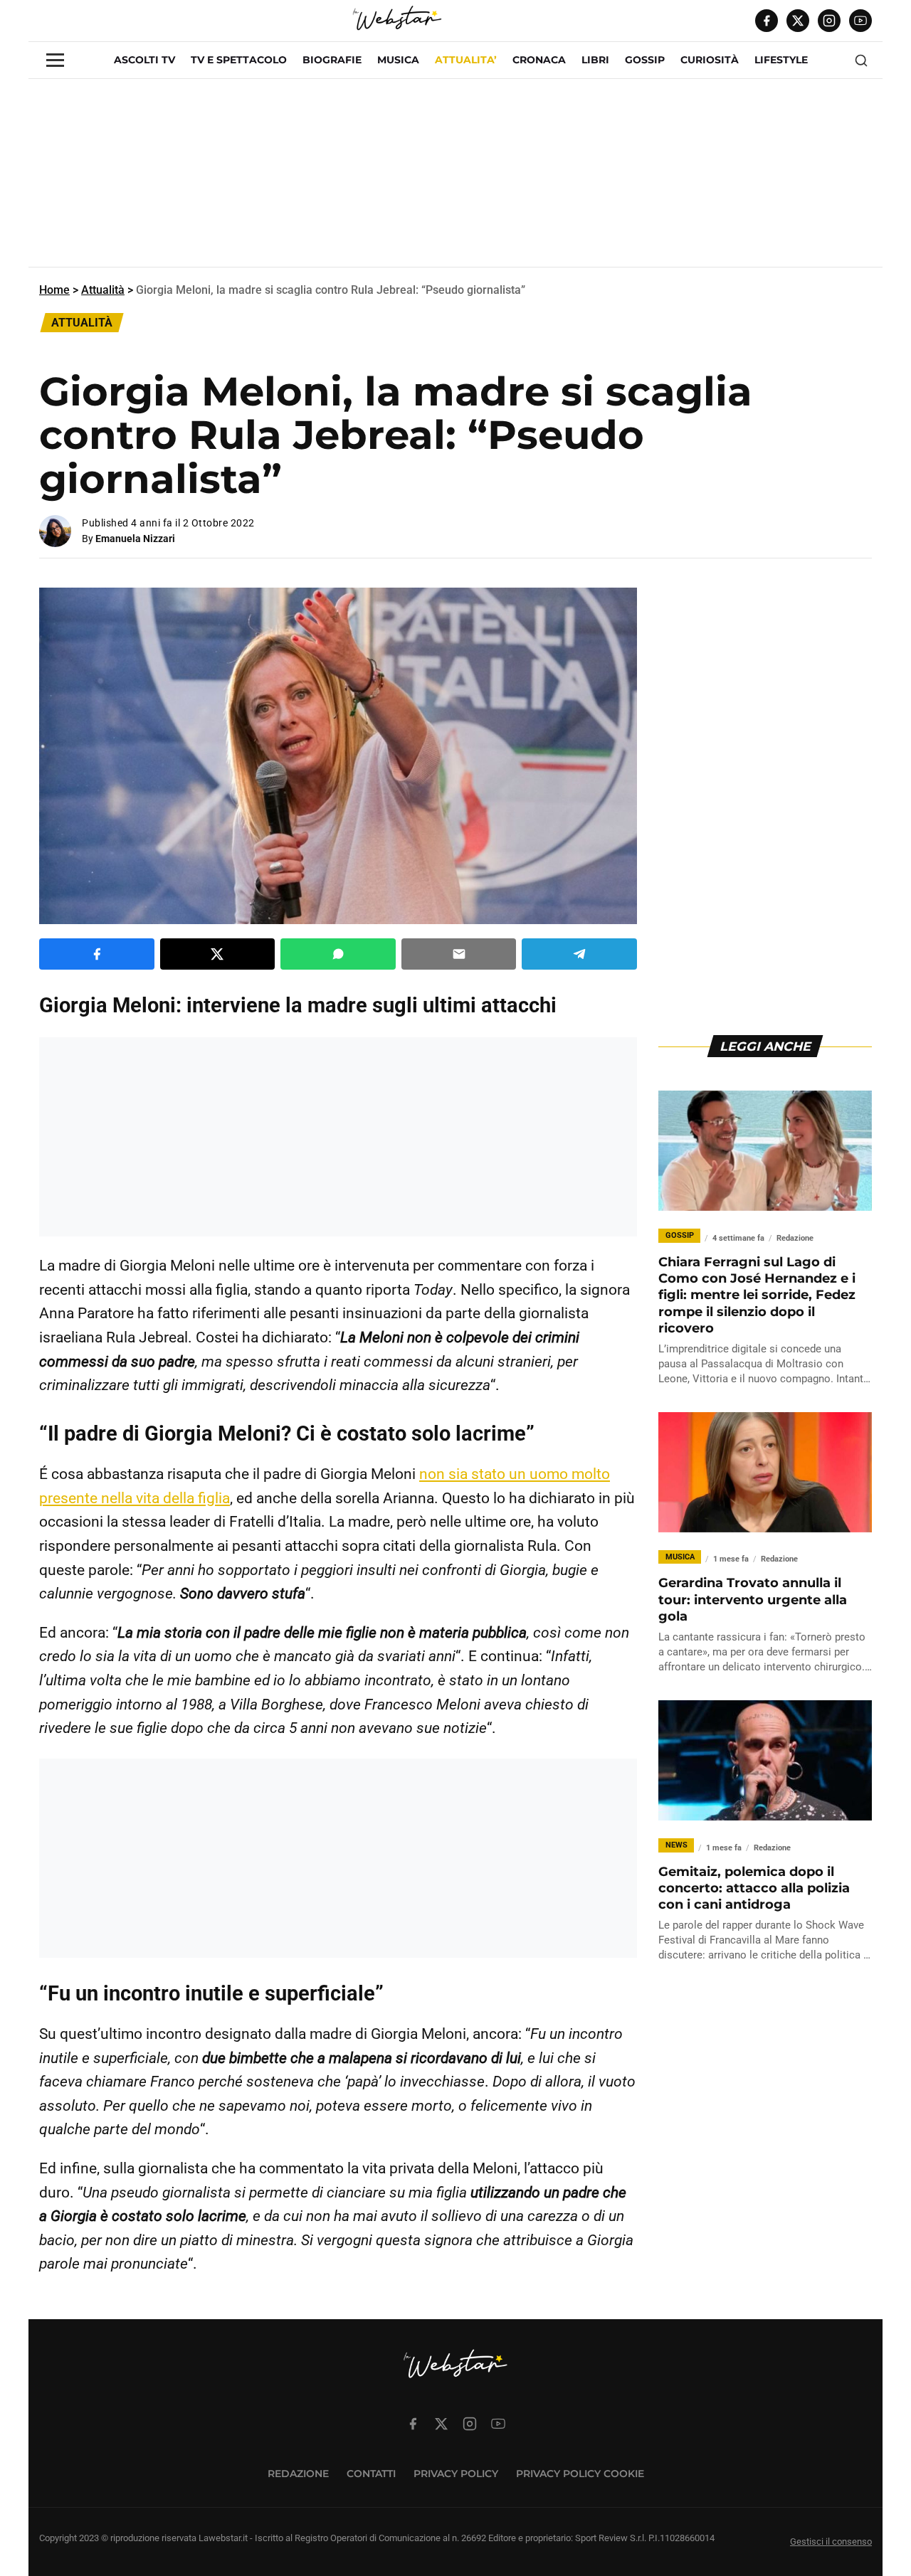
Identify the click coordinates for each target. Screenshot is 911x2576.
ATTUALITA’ (466, 60)
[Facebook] (767, 21)
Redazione (298, 2474)
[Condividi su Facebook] (97, 954)
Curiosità (710, 60)
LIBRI (595, 60)
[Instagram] (829, 21)
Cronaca (539, 60)
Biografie (332, 60)
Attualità (103, 290)
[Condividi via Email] (459, 954)
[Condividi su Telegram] (579, 954)
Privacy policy (456, 2474)
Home (54, 290)
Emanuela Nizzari (135, 539)
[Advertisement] (455, 179)
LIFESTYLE (781, 60)
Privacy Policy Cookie (580, 2474)
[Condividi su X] (218, 954)
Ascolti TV (144, 60)
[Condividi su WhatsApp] (338, 954)
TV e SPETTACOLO (239, 60)
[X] (798, 21)
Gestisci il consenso (831, 2541)
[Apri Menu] (55, 60)
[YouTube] (860, 21)
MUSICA (398, 60)
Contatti (371, 2474)
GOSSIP (645, 60)
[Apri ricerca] (861, 60)
